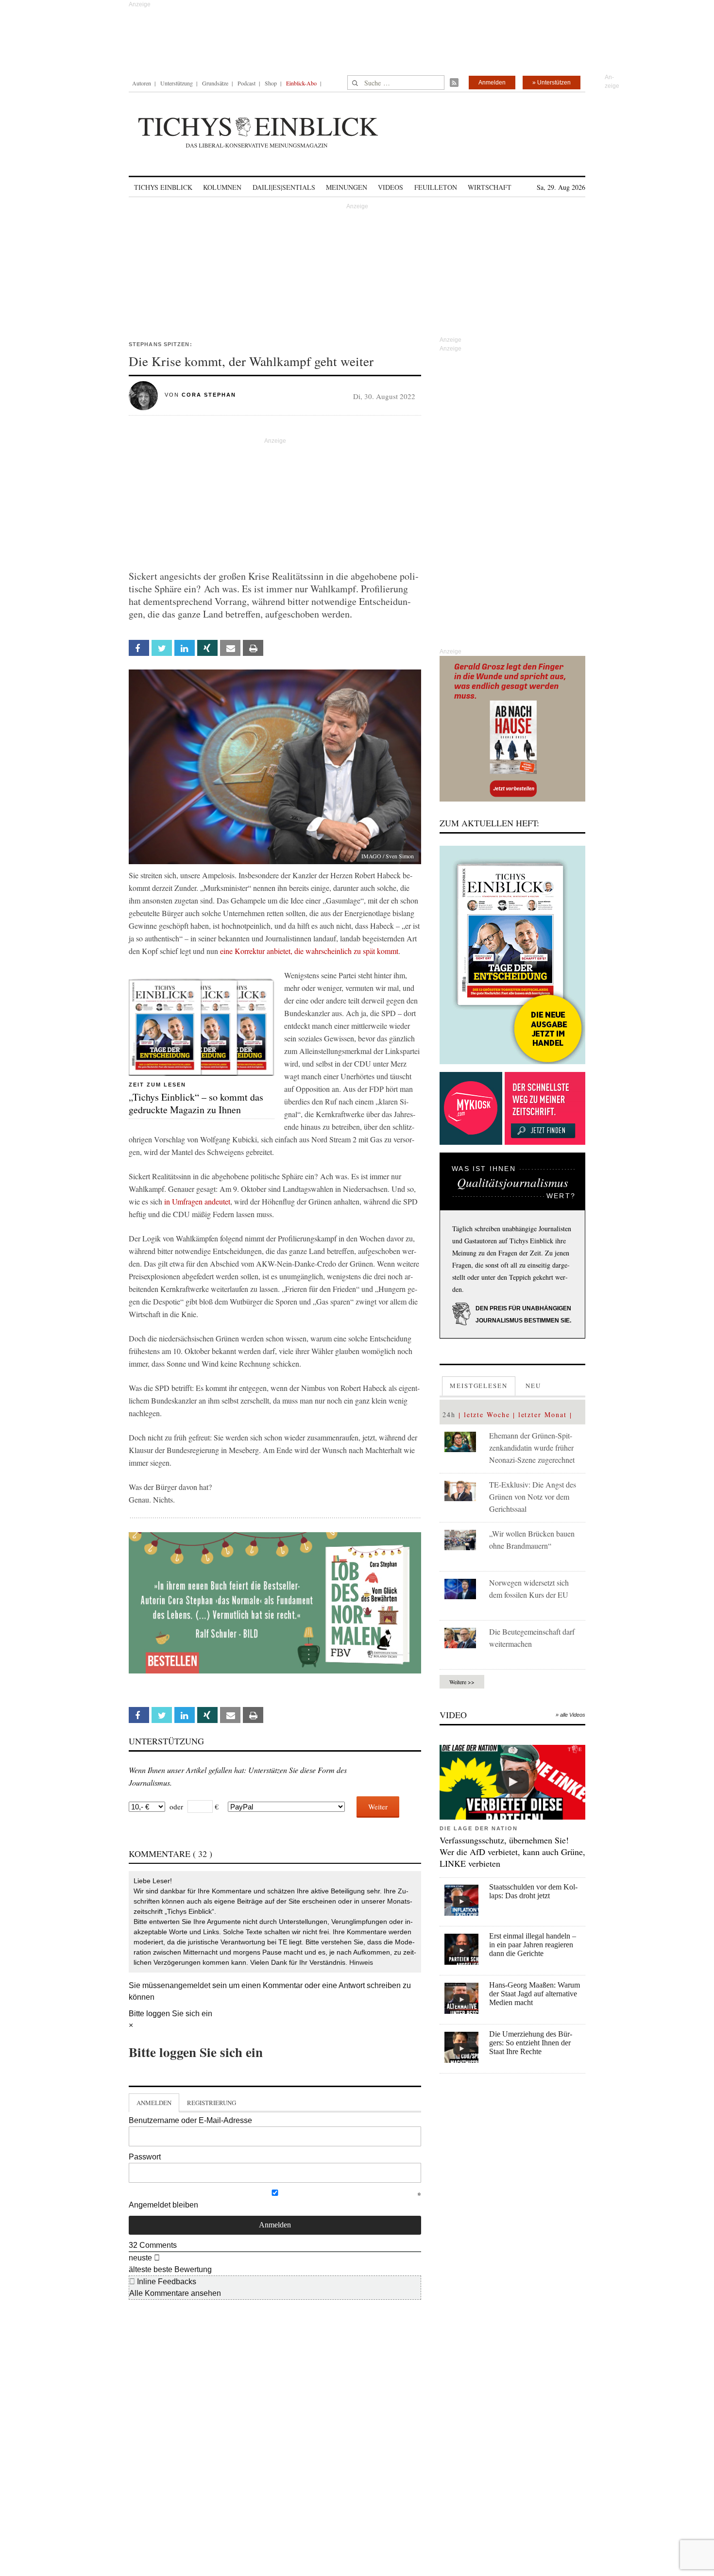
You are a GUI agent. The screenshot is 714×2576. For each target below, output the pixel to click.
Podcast (246, 83)
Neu (533, 1386)
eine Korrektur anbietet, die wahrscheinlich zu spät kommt (309, 951)
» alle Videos (570, 1715)
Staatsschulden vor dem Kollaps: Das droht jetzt (533, 1891)
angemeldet (190, 1985)
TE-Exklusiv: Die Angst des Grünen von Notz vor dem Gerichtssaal (533, 1497)
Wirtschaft (490, 187)
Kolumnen (222, 187)
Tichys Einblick (163, 187)
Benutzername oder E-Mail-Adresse (190, 2120)
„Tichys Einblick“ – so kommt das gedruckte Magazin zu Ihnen (196, 1103)
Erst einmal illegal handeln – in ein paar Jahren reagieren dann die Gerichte (533, 1945)
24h (449, 1414)
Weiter (378, 1807)
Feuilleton (436, 187)
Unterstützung (177, 83)
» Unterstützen (552, 83)
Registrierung (212, 2103)
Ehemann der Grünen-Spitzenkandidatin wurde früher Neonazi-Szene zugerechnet (532, 1447)
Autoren (142, 83)
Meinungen (347, 187)
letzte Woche (487, 1414)
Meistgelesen (479, 1386)
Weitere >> (462, 1682)
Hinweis (361, 1962)
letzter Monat (543, 1414)
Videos (391, 187)
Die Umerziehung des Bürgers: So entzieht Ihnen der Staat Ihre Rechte (531, 2043)
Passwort (145, 2157)
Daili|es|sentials (284, 187)
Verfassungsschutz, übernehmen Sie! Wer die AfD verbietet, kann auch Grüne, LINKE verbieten (512, 1852)
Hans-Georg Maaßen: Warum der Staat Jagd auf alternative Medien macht (535, 1994)
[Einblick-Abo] (512, 955)
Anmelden (492, 83)
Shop (271, 83)
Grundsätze (215, 83)
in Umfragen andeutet (197, 1201)
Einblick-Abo (301, 83)
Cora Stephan (209, 395)
